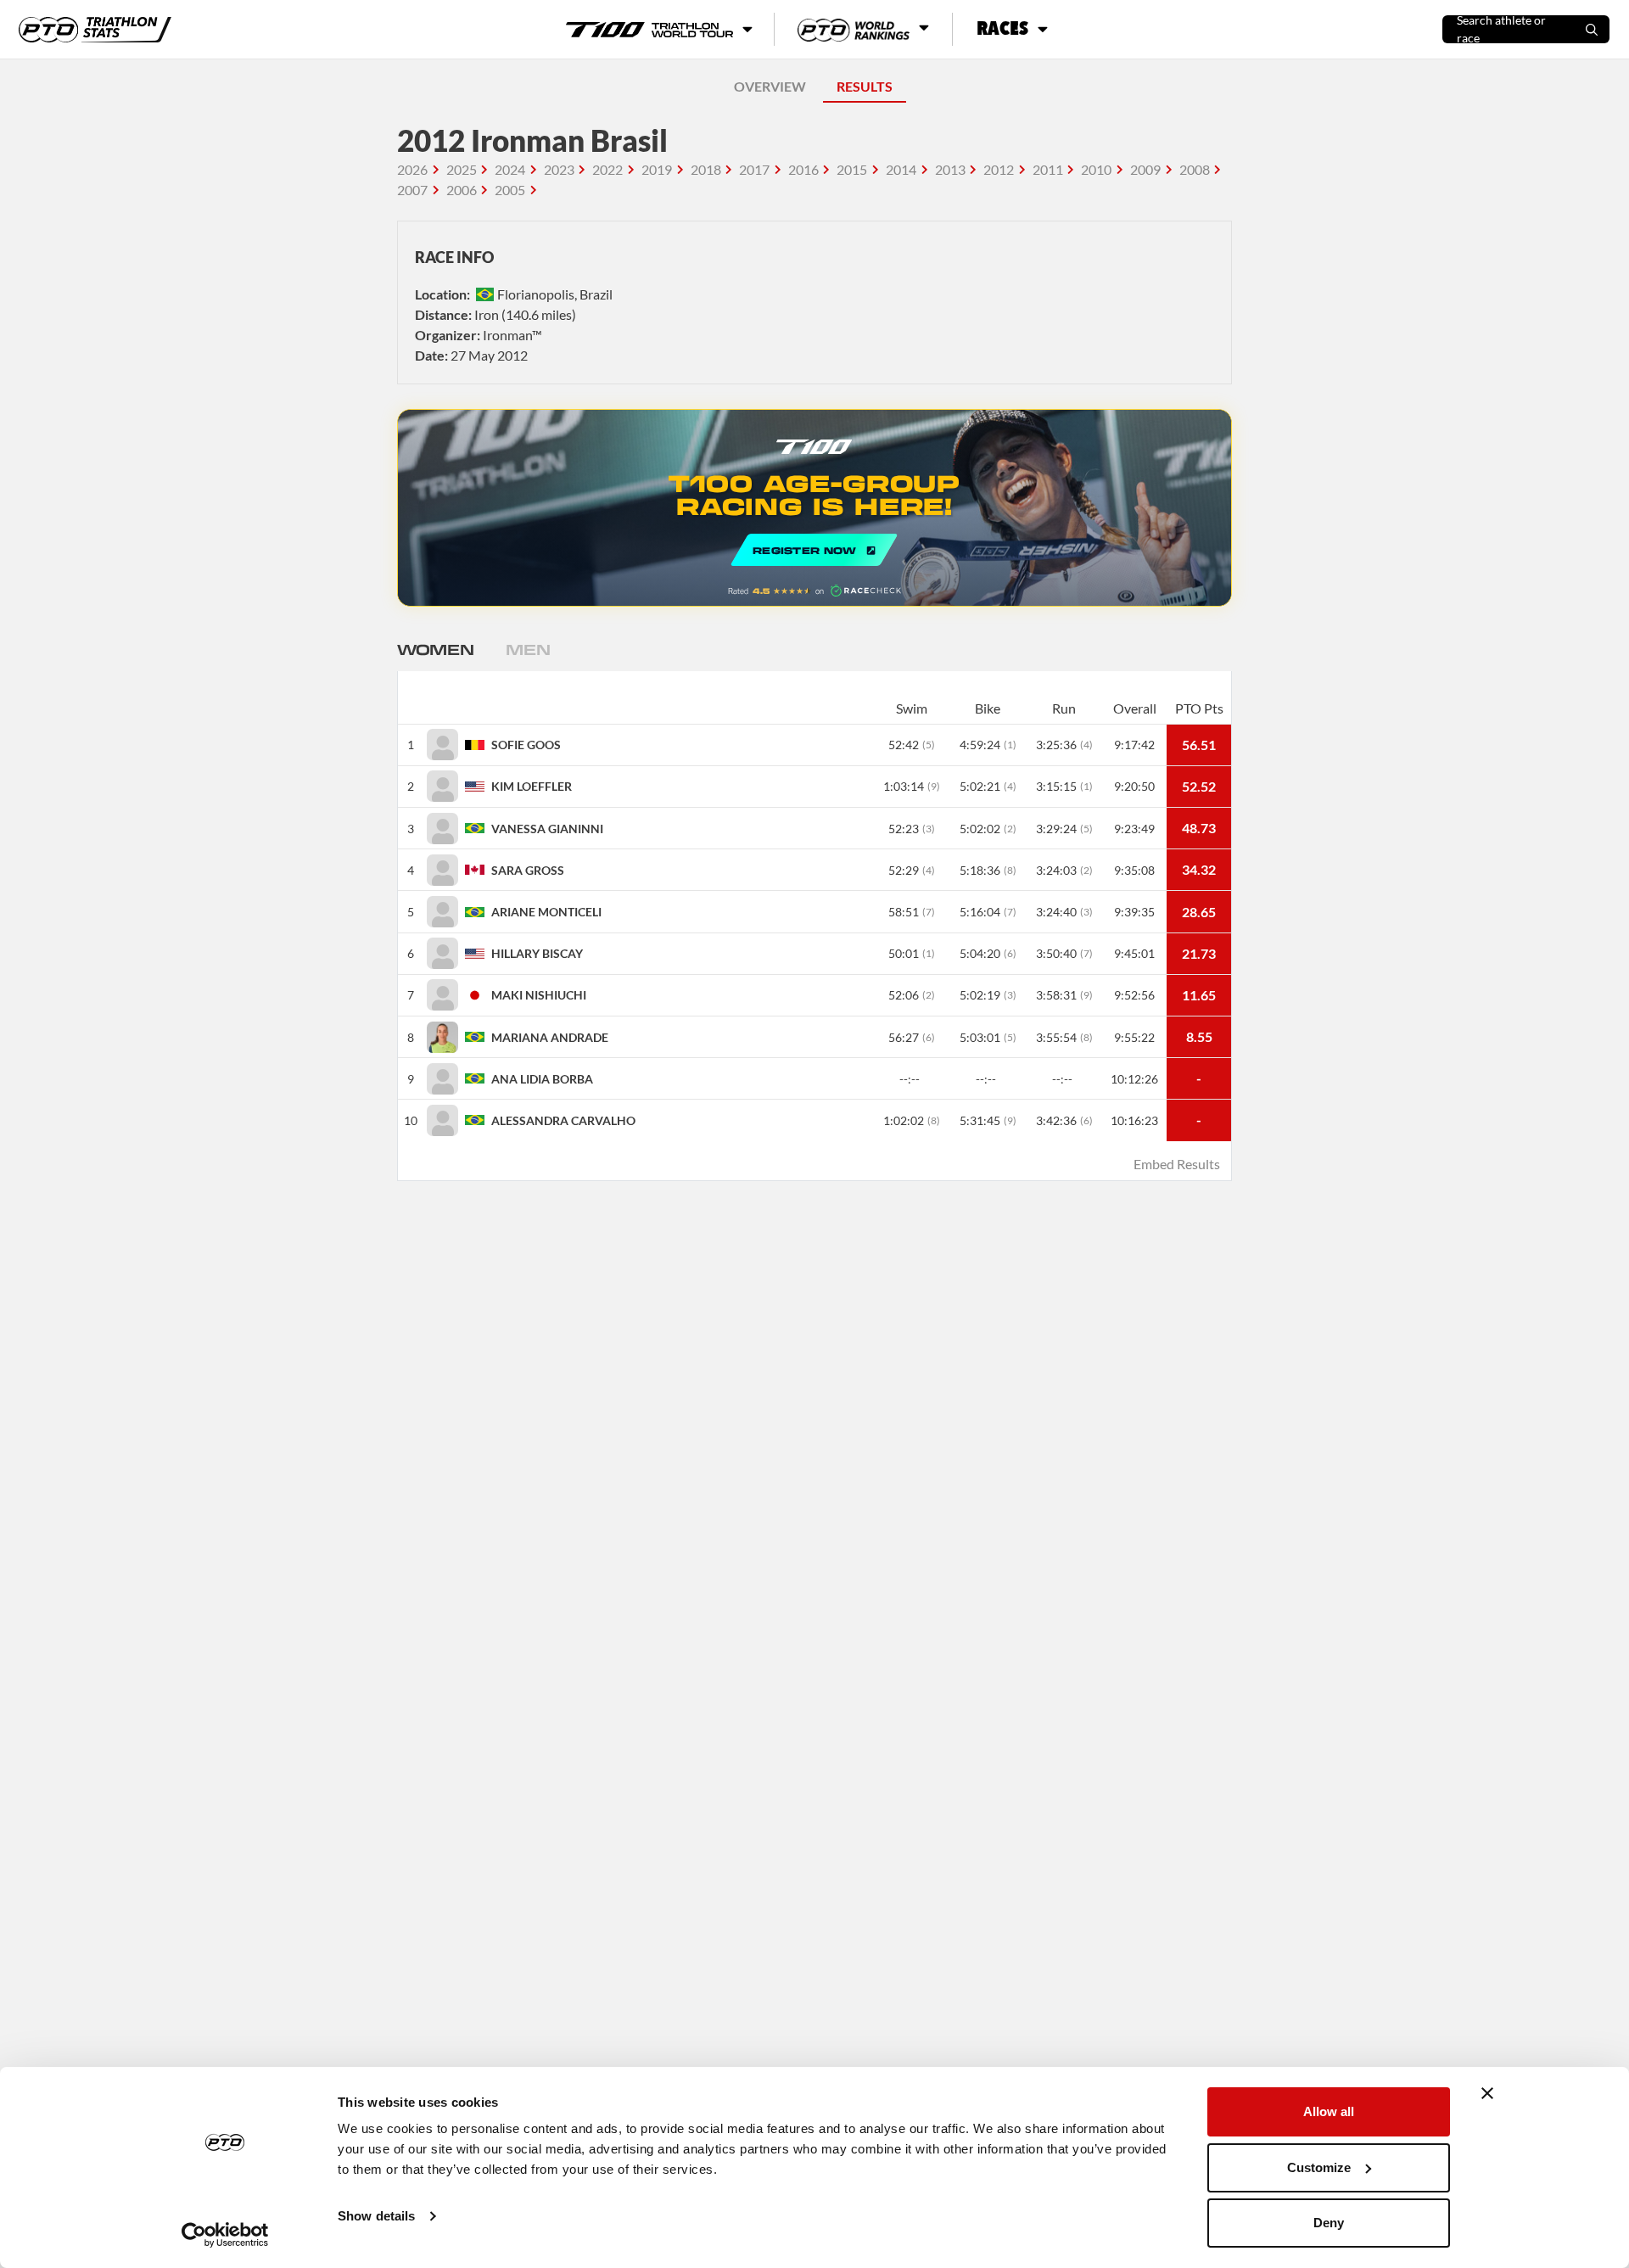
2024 (510, 169)
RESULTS (865, 86)
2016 (803, 169)
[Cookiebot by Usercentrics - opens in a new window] (225, 2235)
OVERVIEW (770, 86)
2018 (706, 169)
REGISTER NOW (814, 508)
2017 (754, 169)
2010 (1096, 169)
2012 (999, 169)
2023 (559, 169)
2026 (412, 169)
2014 (901, 169)
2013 (950, 169)
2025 (462, 169)
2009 (1145, 169)
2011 (1048, 169)
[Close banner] (1487, 2093)
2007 (412, 190)
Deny (1329, 2223)
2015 (852, 169)
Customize (1319, 2167)
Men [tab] (528, 649)
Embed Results (1177, 1164)
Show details (376, 2216)
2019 (657, 169)
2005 (510, 190)
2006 (462, 190)
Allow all (1329, 2111)
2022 (607, 169)
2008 (1195, 169)
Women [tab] (435, 649)
